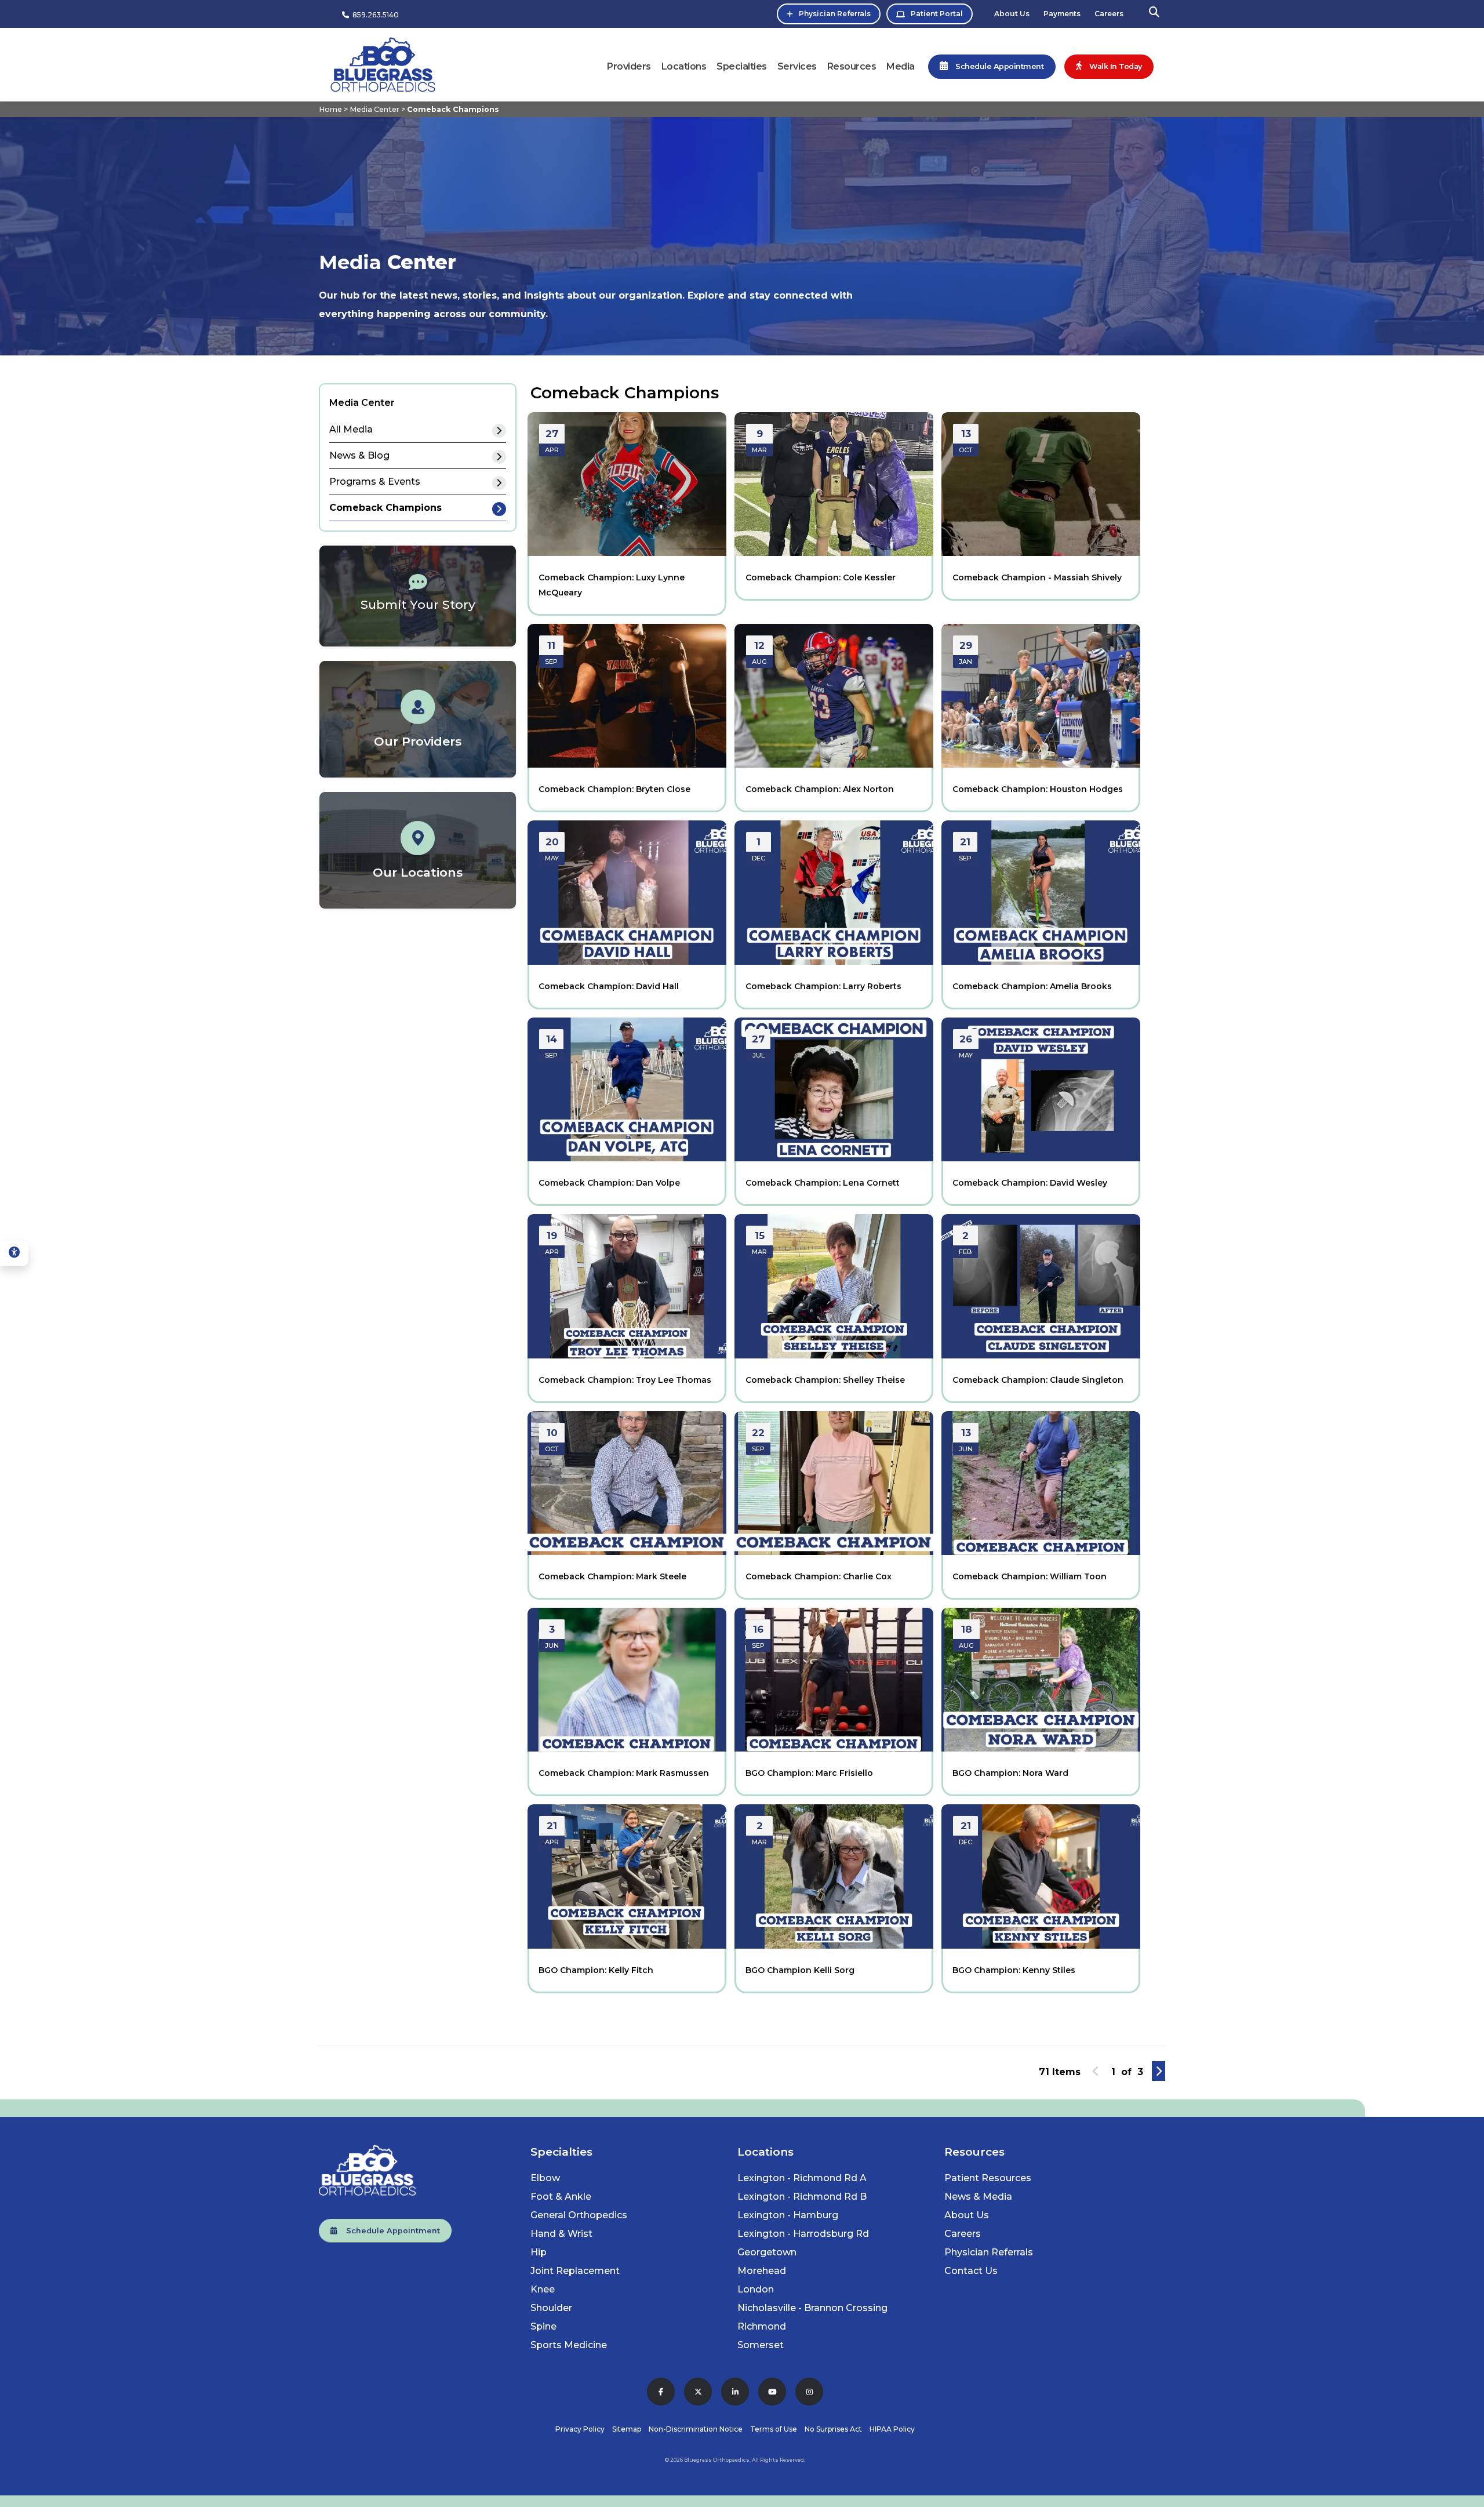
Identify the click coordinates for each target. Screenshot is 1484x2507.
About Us (1012, 14)
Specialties (742, 66)
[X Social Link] (698, 2392)
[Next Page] (1159, 2071)
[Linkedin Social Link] (735, 2392)
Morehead (762, 2271)
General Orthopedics (579, 2215)
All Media (351, 429)
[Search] (1154, 14)
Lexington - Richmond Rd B (802, 2197)
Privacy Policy (580, 2429)
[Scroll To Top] (1464, 2494)
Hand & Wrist (561, 2234)
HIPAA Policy (892, 2429)
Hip (539, 2252)
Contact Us (971, 2271)
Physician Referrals (835, 14)
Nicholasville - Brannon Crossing (812, 2308)
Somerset (761, 2345)
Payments (1062, 14)
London (756, 2289)
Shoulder (551, 2308)
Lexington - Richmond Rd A (802, 2178)
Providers (629, 66)
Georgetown (767, 2252)
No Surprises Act (833, 2429)
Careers (1109, 14)
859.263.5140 (374, 15)
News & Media (978, 2197)
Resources (852, 66)
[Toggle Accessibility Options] (14, 1253)
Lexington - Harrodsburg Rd (803, 2234)
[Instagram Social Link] (809, 2392)
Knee (543, 2289)
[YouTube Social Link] (772, 2392)
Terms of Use (774, 2429)
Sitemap (627, 2429)
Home (330, 109)
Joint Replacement (575, 2271)
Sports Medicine (569, 2345)
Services (797, 66)
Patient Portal (937, 14)
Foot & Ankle (561, 2197)
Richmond (762, 2326)
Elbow (545, 2178)
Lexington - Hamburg (788, 2215)
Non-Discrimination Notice (696, 2429)
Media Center (374, 109)
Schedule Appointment (388, 2231)
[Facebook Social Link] (661, 2392)
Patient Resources (988, 2178)
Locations (684, 66)
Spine (543, 2326)
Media (901, 66)
